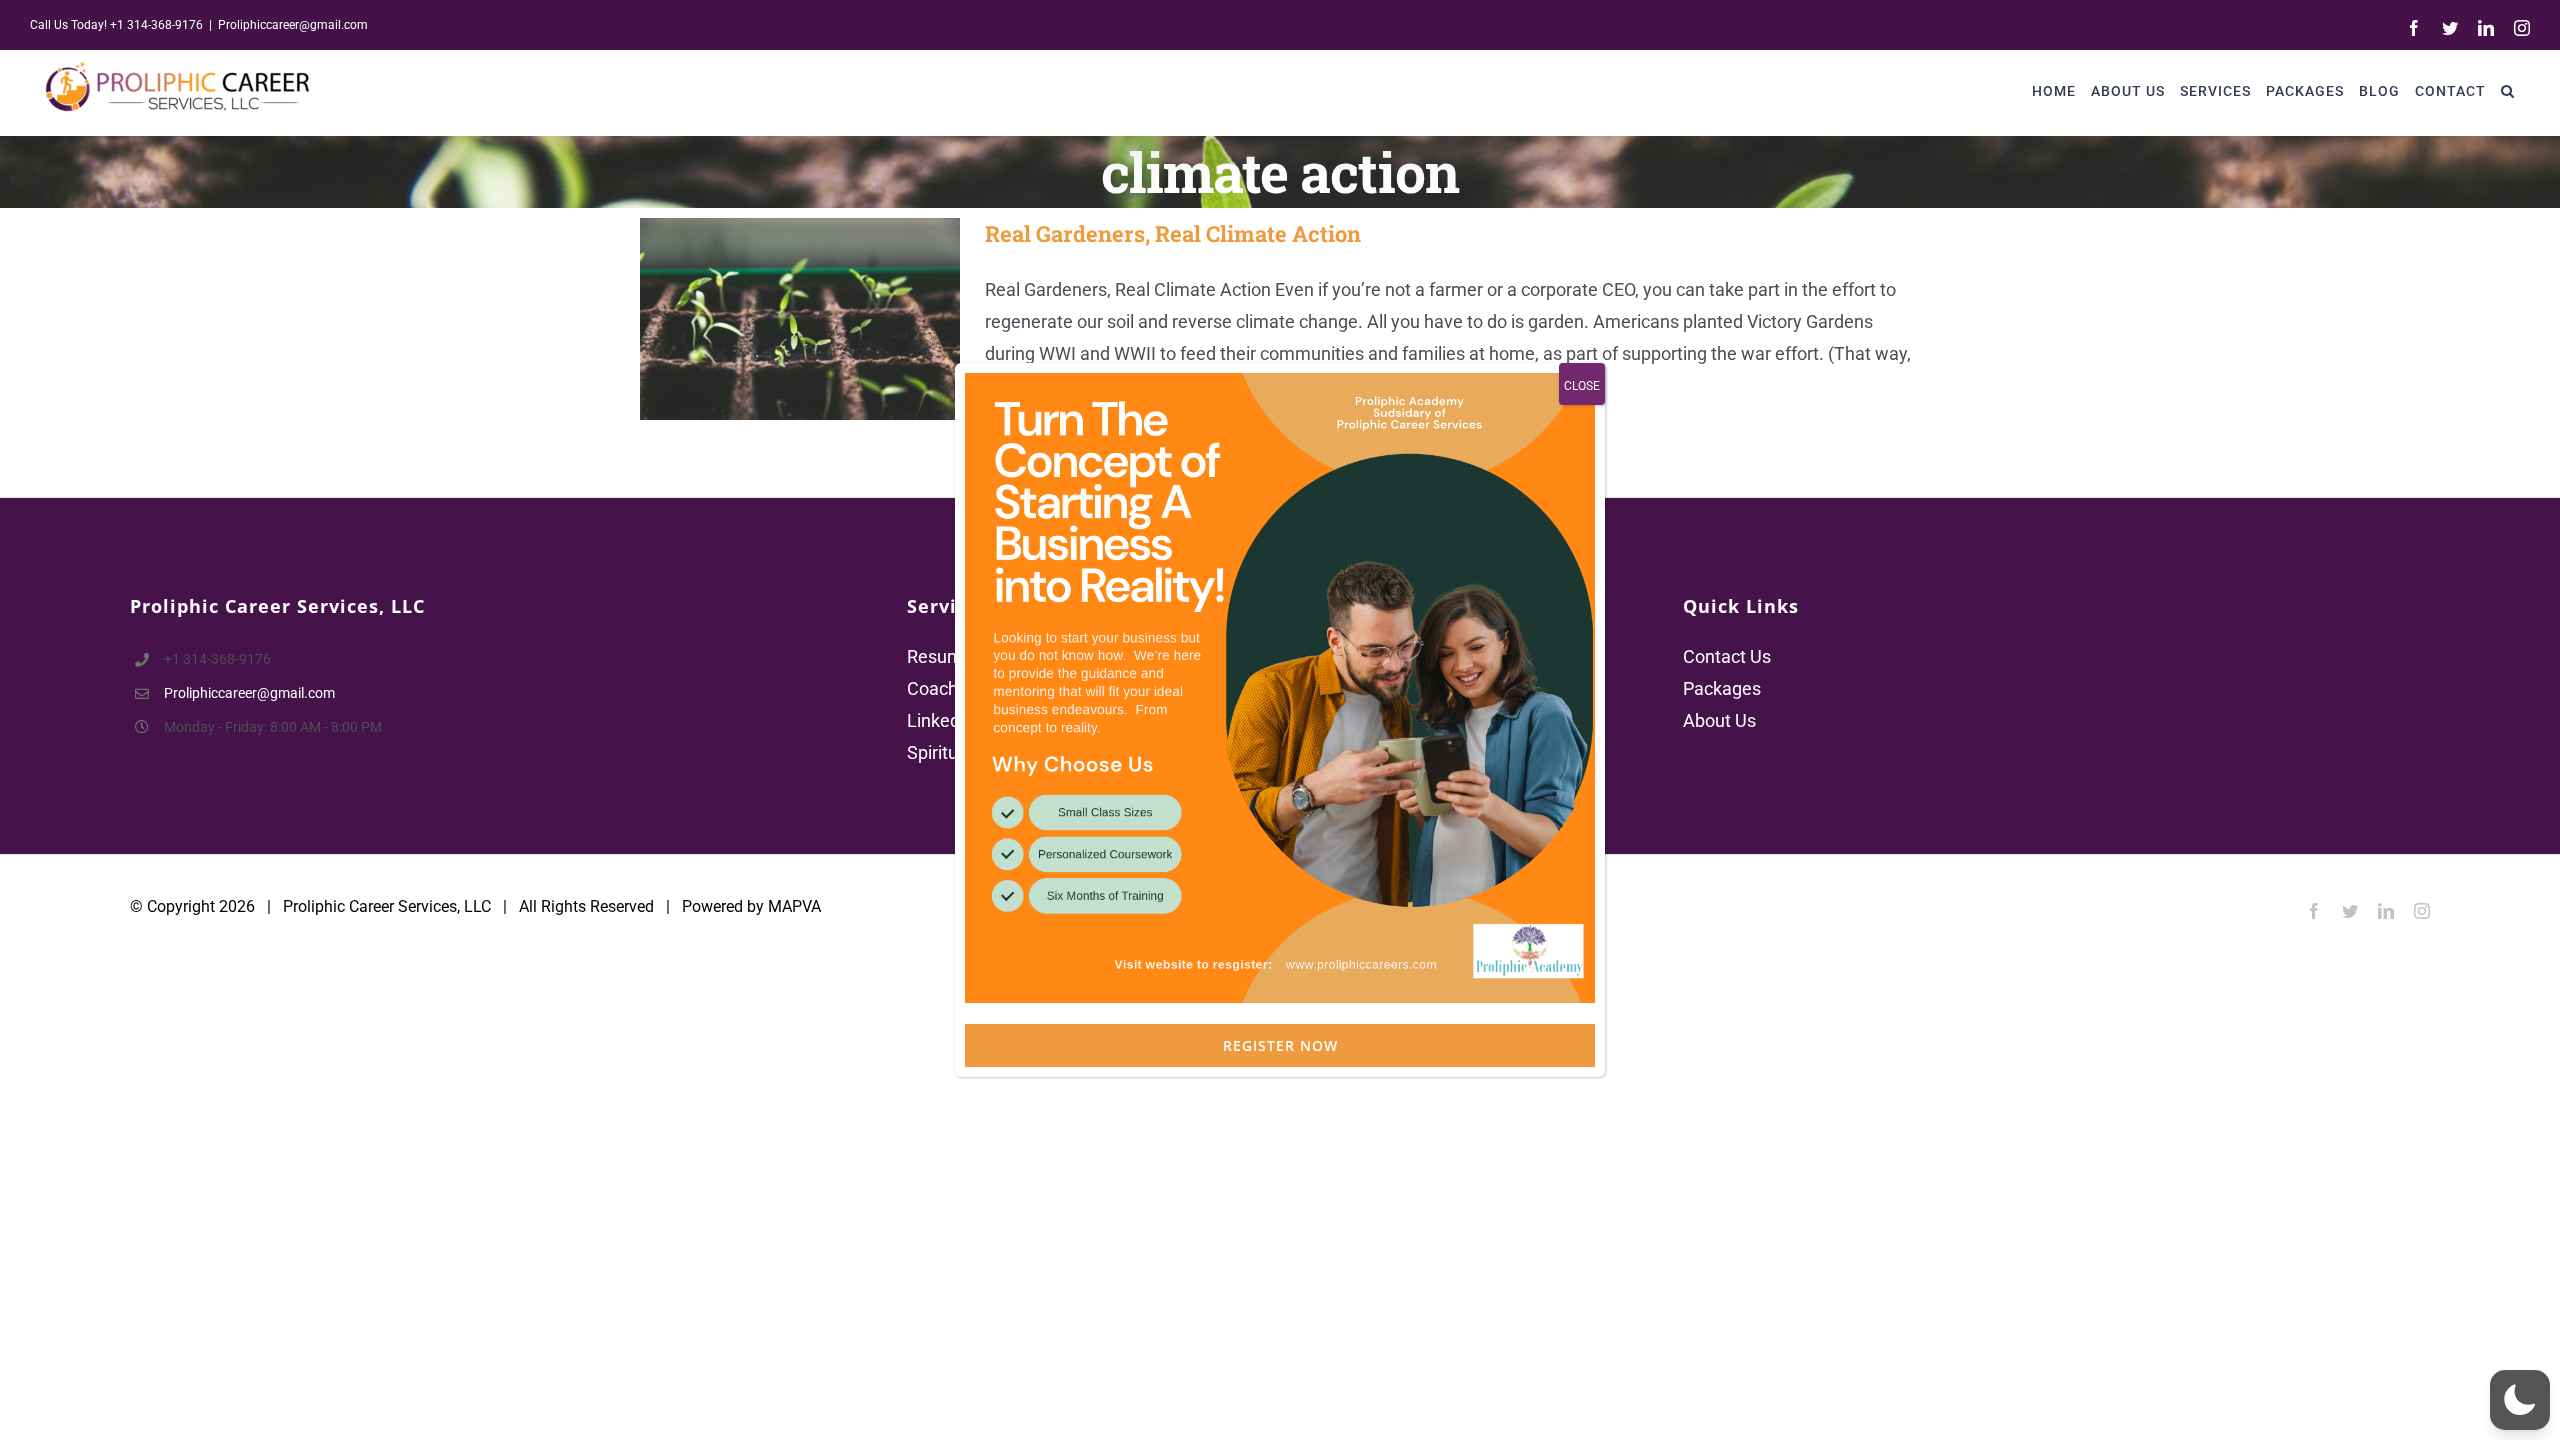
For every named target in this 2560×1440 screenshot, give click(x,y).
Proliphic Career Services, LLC (387, 906)
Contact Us (1727, 656)
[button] (2508, 90)
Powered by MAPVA (751, 906)
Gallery (829, 318)
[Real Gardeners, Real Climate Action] (800, 319)
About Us (1719, 720)
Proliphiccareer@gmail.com (293, 25)
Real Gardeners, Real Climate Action (771, 318)
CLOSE (1582, 386)
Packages (1722, 688)
